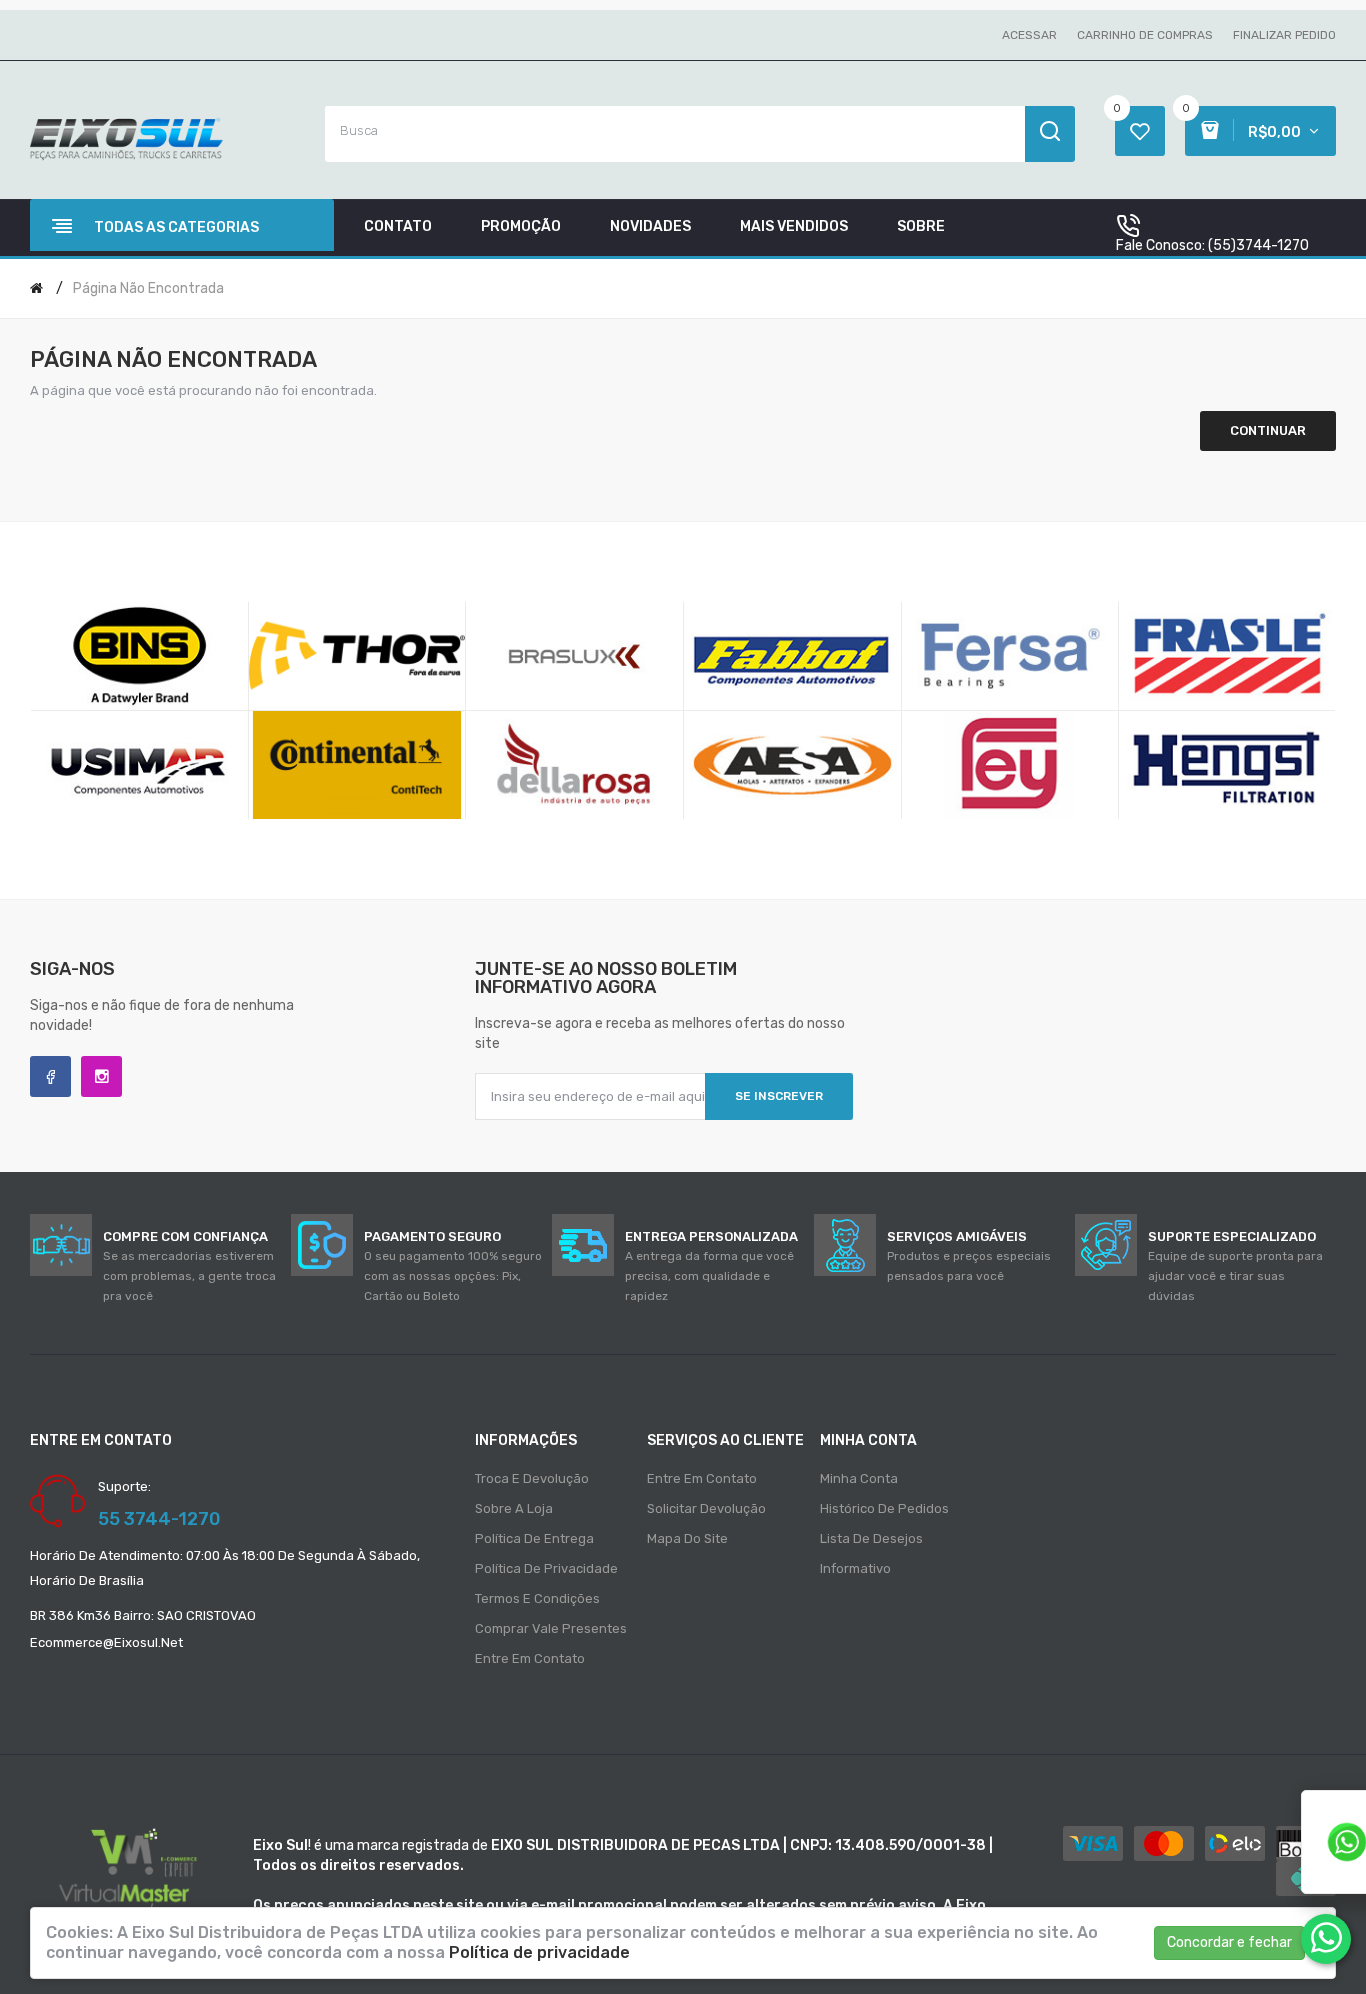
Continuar (1268, 430)
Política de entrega (534, 1538)
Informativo (855, 1568)
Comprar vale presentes (551, 1628)
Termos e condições (537, 1598)
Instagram (101, 1076)
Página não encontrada (148, 288)
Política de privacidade (546, 1568)
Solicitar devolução (706, 1508)
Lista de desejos (871, 1538)
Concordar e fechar (1229, 1942)
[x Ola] (1326, 1939)
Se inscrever (779, 1096)
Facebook (50, 1076)
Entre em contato (530, 1658)
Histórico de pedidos (884, 1508)
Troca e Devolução (532, 1478)
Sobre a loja (514, 1508)
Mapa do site (687, 1538)
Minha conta (859, 1478)
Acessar (1029, 35)
